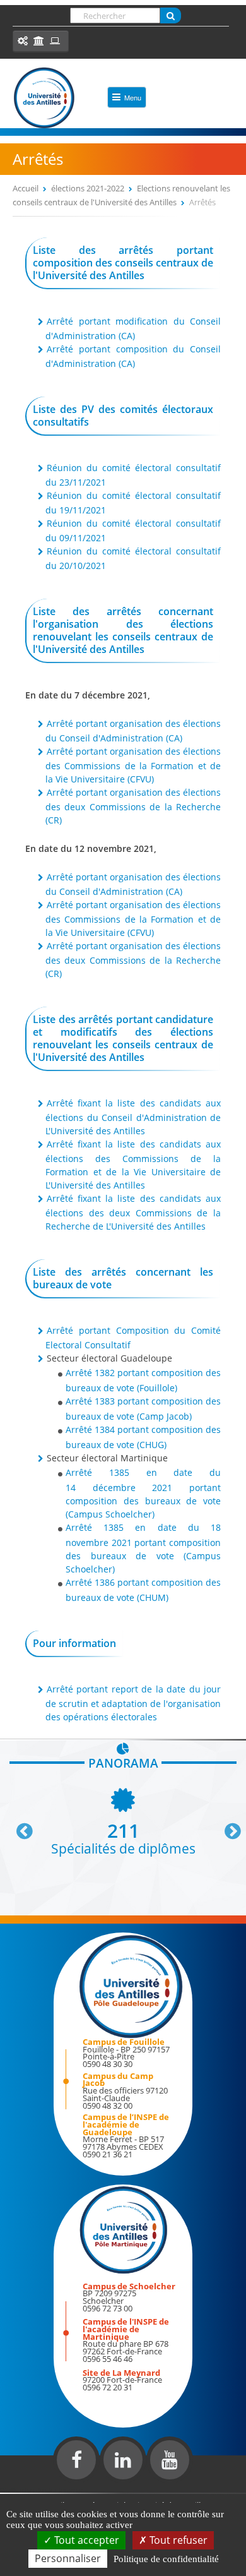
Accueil (26, 188)
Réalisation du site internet (42, 2490)
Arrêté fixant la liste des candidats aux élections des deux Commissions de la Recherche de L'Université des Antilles (133, 1212)
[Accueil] (44, 98)
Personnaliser (68, 2558)
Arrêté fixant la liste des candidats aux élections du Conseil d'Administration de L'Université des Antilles (133, 1117)
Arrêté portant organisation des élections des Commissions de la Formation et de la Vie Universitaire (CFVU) (133, 765)
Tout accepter (85, 2540)
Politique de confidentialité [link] (166, 2559)
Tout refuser (177, 2540)
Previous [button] (19, 1826)
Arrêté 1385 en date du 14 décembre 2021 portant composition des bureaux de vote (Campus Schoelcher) (143, 1493)
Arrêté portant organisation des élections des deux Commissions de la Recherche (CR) (133, 806)
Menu (133, 97)
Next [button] (227, 1826)
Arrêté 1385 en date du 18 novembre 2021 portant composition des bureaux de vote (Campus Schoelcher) (143, 1548)
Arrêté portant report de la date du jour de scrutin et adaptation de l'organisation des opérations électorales (133, 1703)
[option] (123, 1820)
